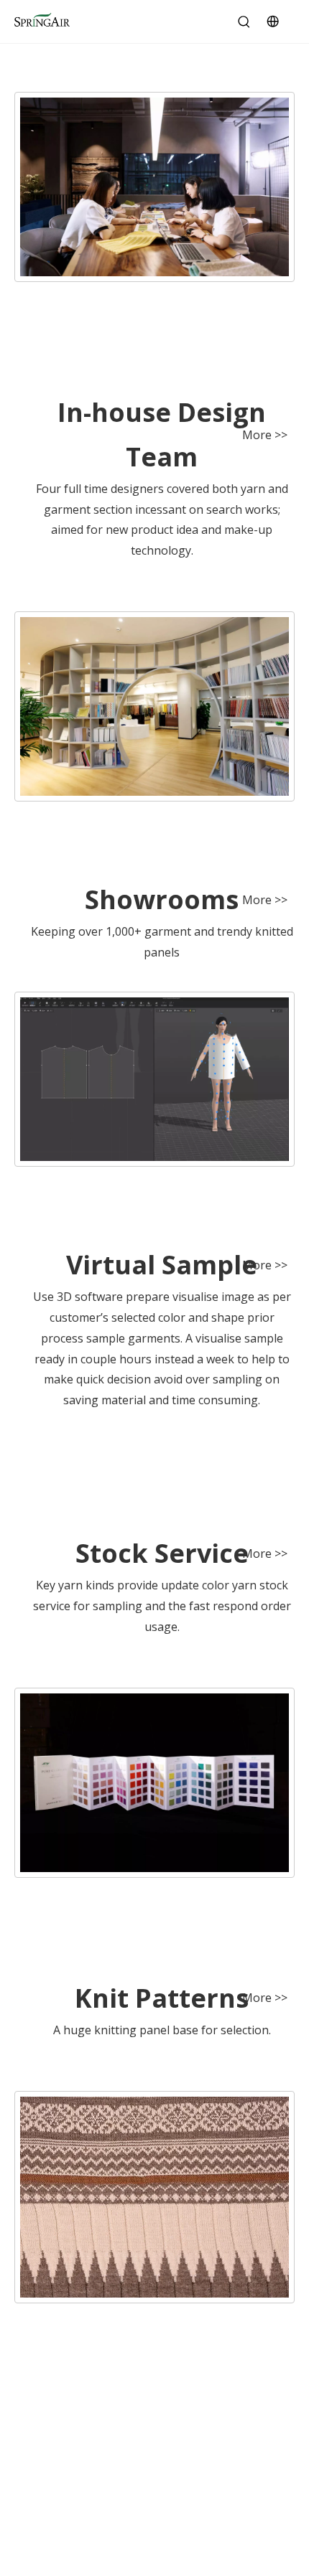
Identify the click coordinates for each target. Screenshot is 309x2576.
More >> (265, 435)
